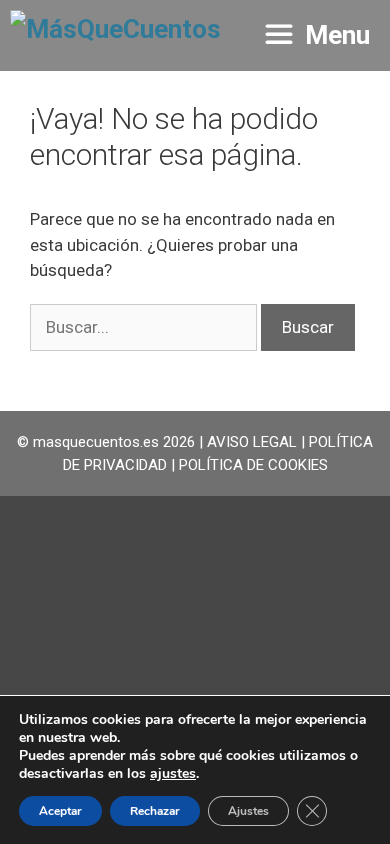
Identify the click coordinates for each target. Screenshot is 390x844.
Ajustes (248, 811)
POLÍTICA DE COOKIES (253, 465)
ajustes (173, 774)
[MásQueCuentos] (115, 35)
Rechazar (155, 811)
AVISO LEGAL (252, 442)
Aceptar (60, 811)
